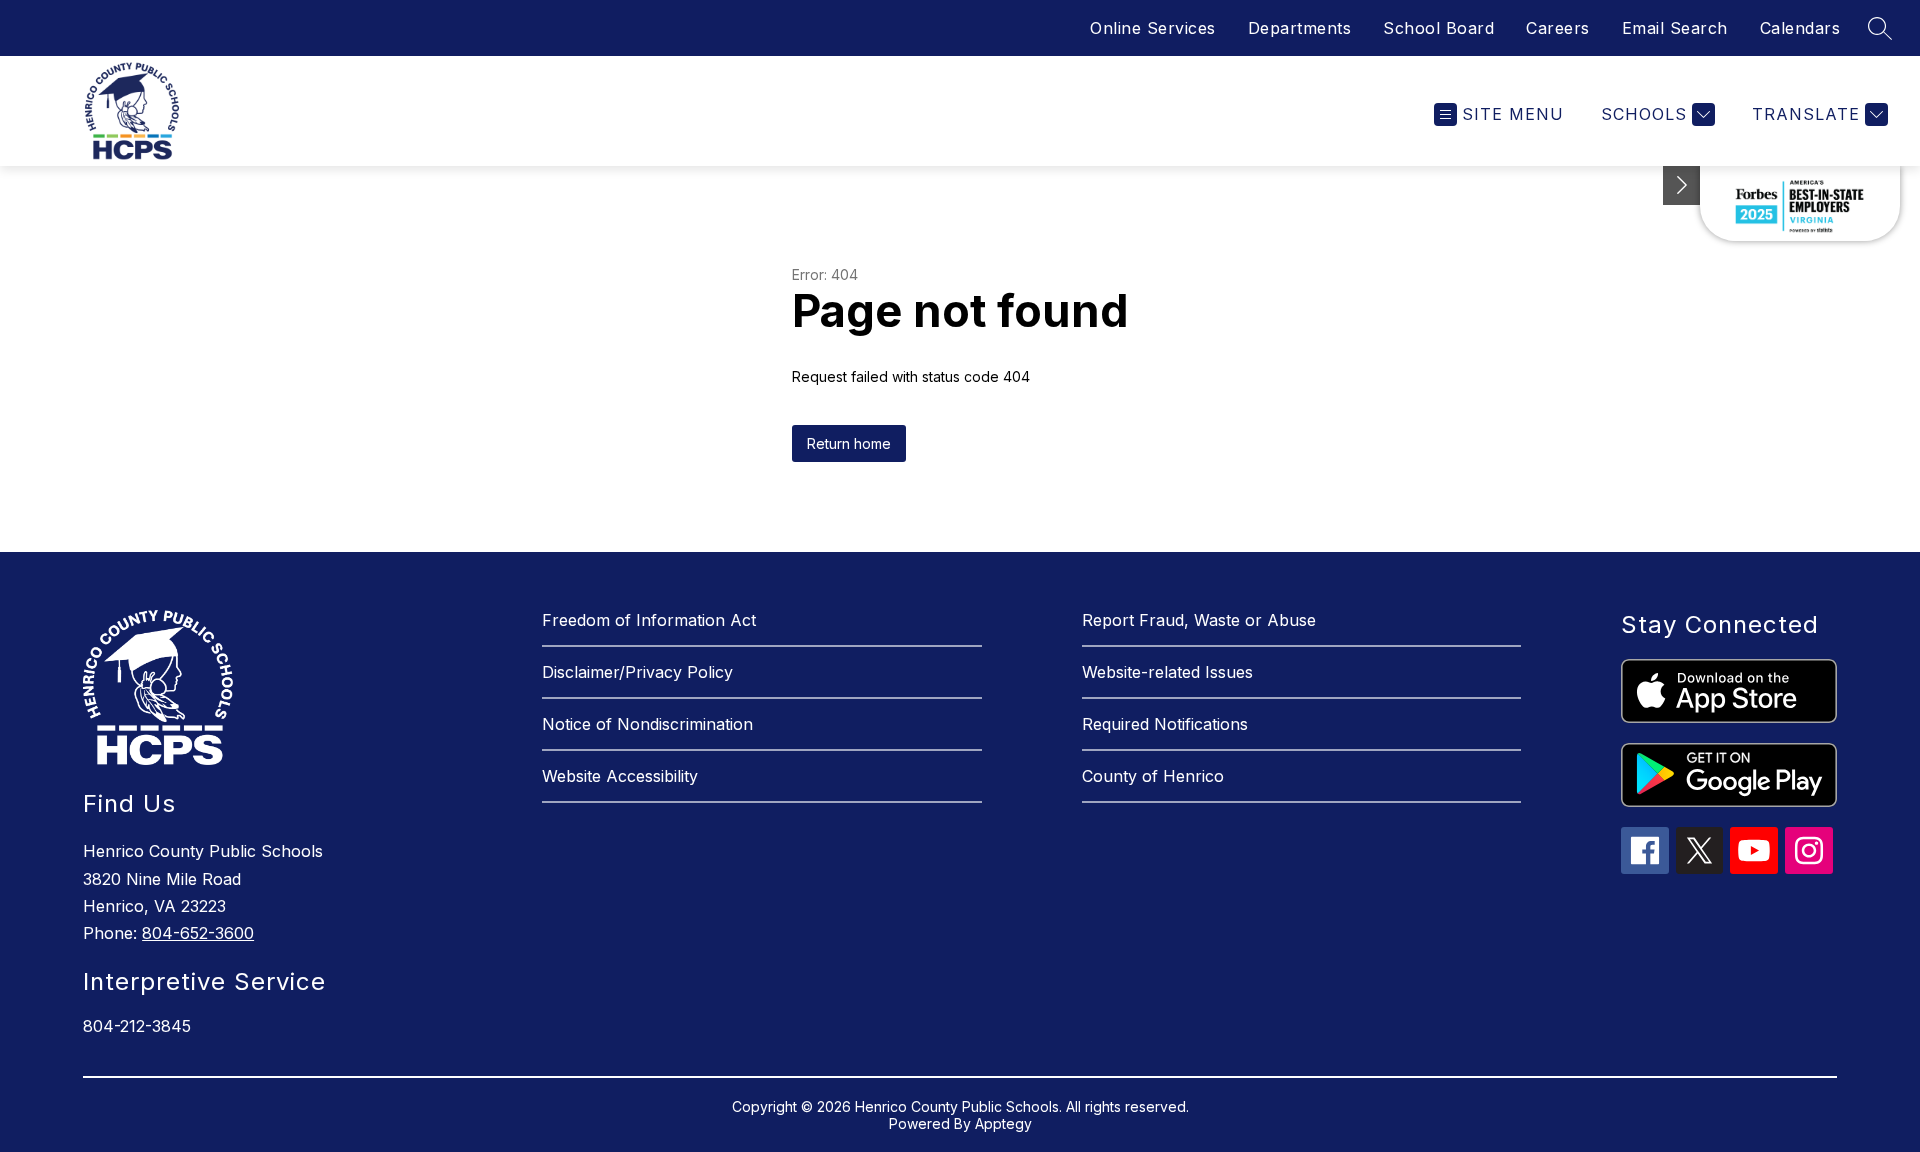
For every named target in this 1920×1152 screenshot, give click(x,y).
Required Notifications (1165, 724)
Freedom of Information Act (649, 620)
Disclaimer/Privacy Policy (637, 672)
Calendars (1800, 28)
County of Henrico (1153, 776)
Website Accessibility (620, 776)
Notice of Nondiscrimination (647, 724)
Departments (1300, 28)
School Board (1438, 28)
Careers (1558, 28)
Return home (849, 443)
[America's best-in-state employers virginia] (1800, 203)
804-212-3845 (137, 1026)
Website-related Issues (1167, 672)
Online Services (1153, 28)
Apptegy (1003, 1123)
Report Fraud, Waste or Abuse (1199, 620)
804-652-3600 (198, 933)
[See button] (1682, 185)
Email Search (1675, 28)
